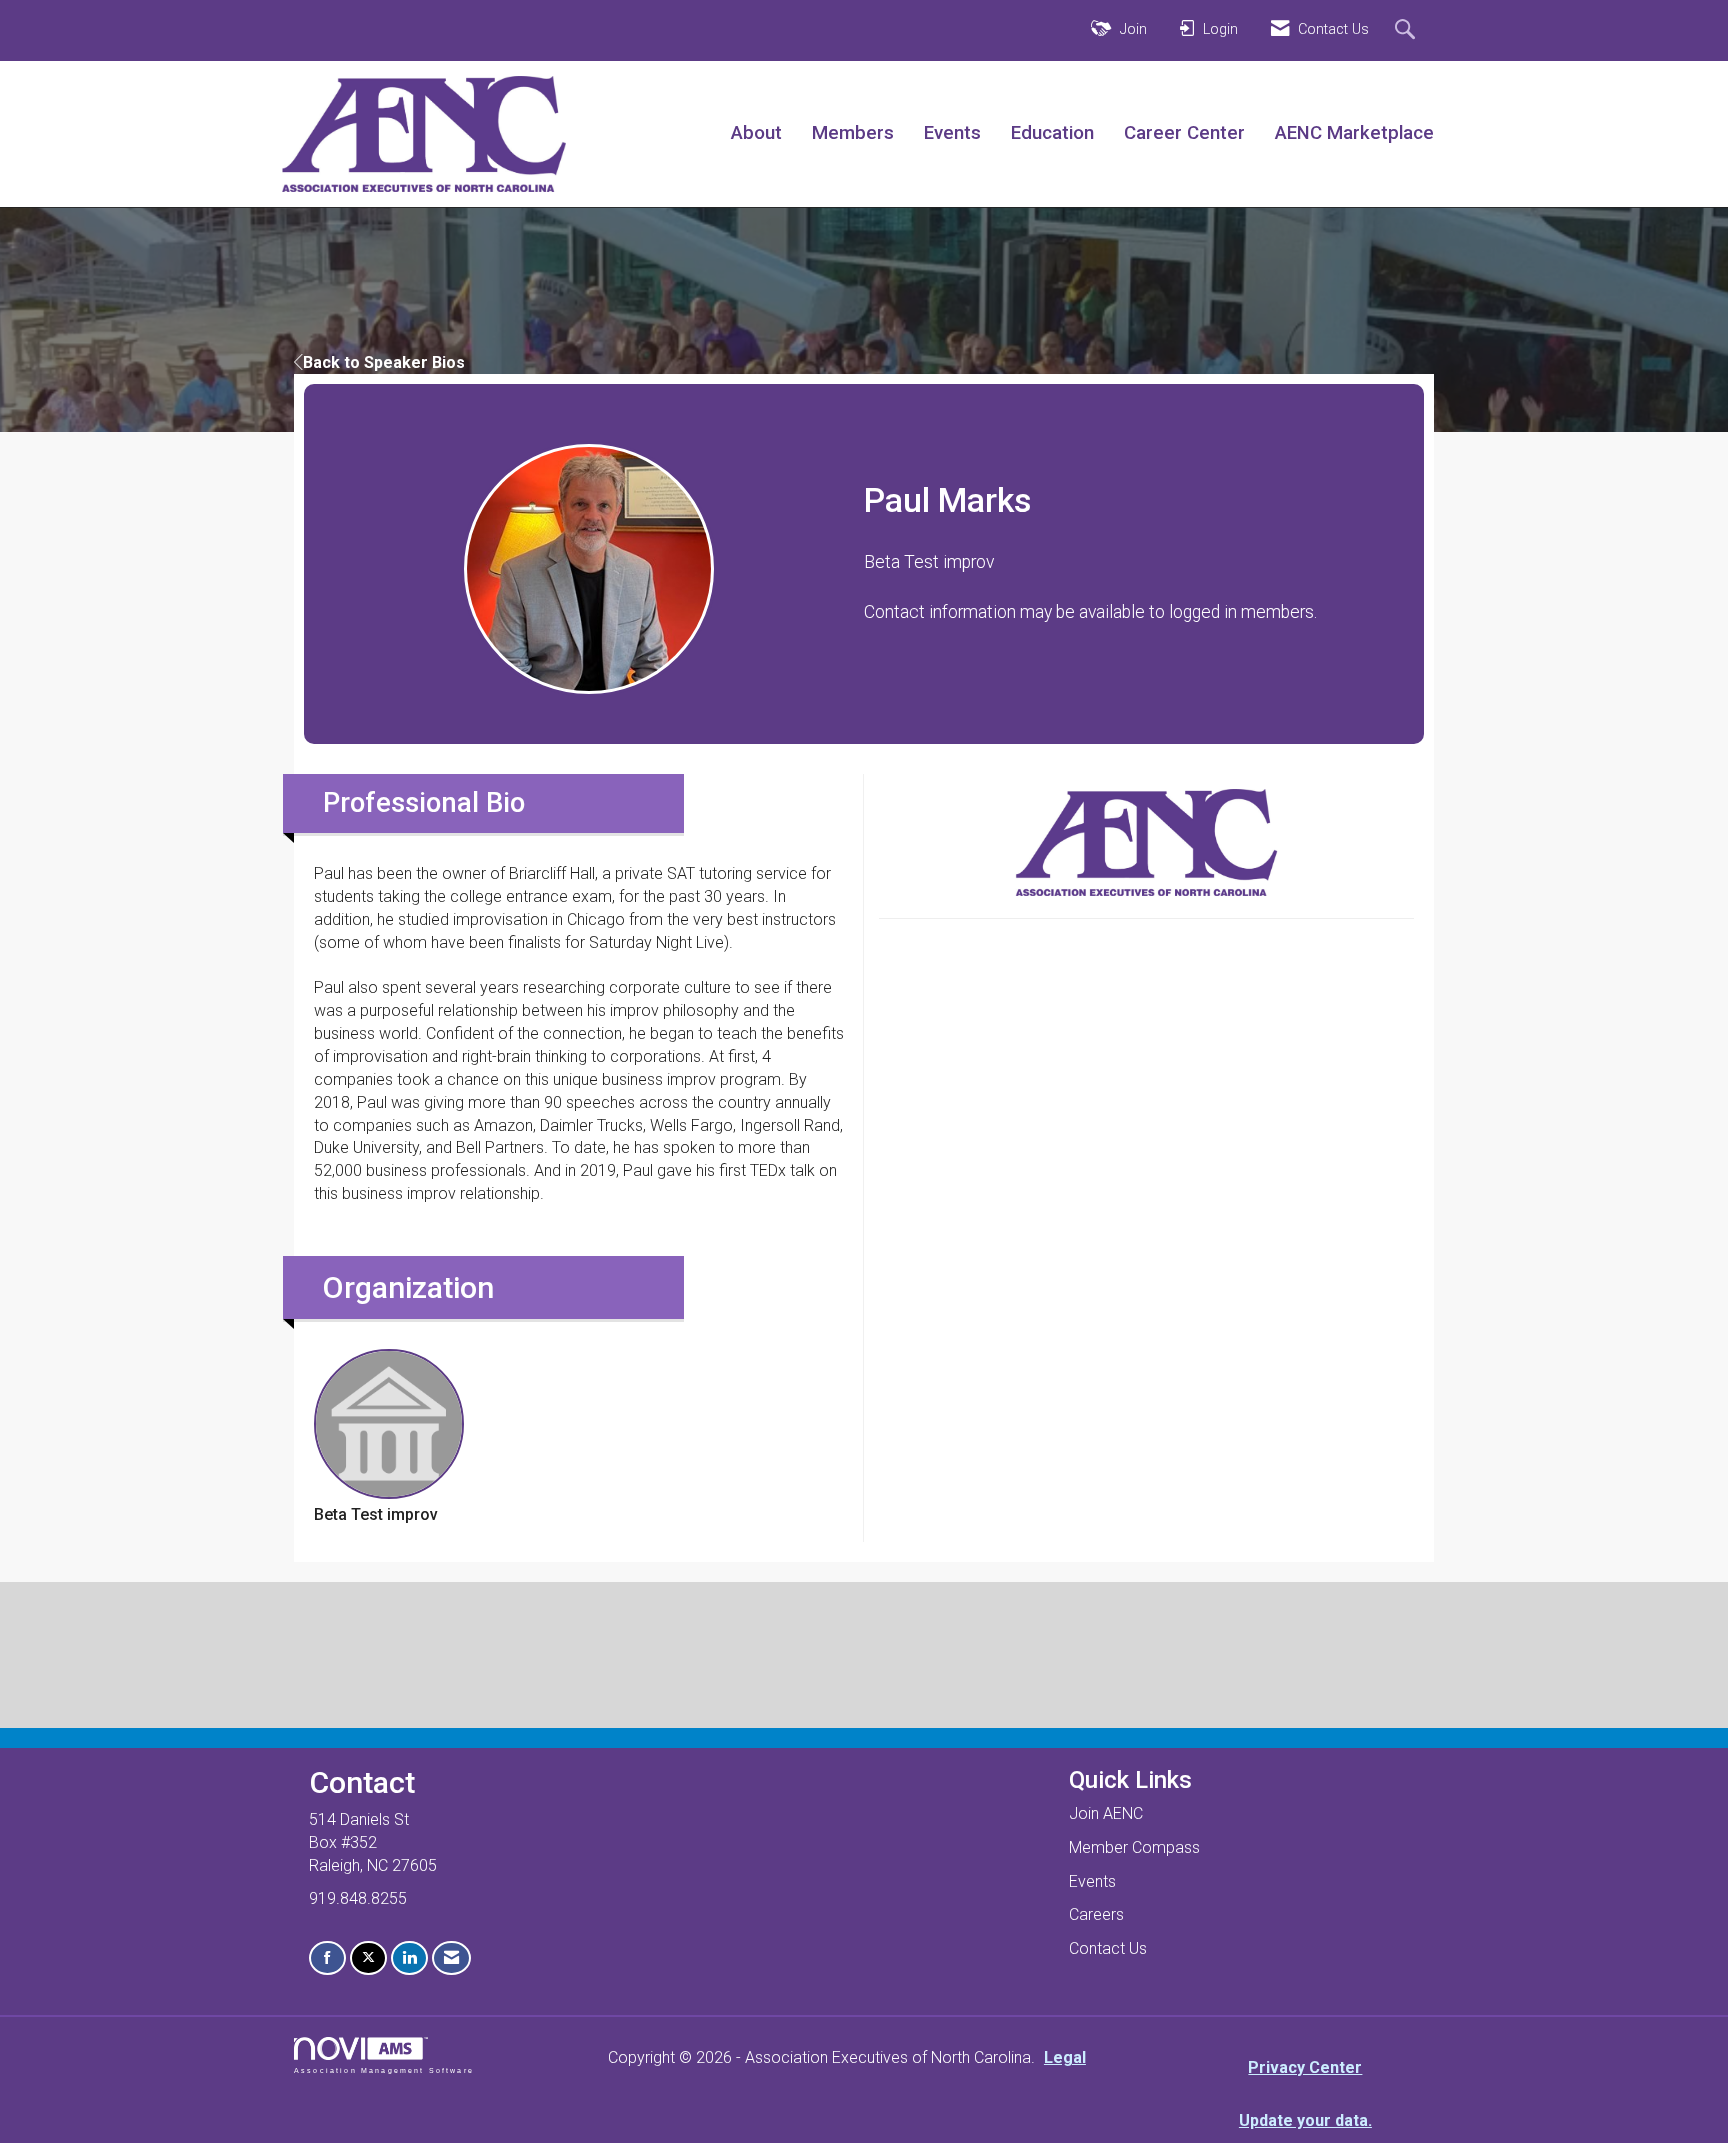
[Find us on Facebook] (327, 1958)
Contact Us (1108, 1948)
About (756, 133)
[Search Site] (1407, 31)
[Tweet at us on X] (368, 1958)
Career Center (1184, 133)
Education (1052, 133)
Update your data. (1305, 2120)
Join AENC (1106, 1813)
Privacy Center (1305, 2067)
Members (853, 133)
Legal (1065, 2057)
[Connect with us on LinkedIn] (409, 1958)
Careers (1096, 1914)
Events (952, 133)
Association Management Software (384, 2070)
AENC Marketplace (1354, 133)
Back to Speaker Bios (384, 362)
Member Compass (1134, 1847)
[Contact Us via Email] (451, 1958)
